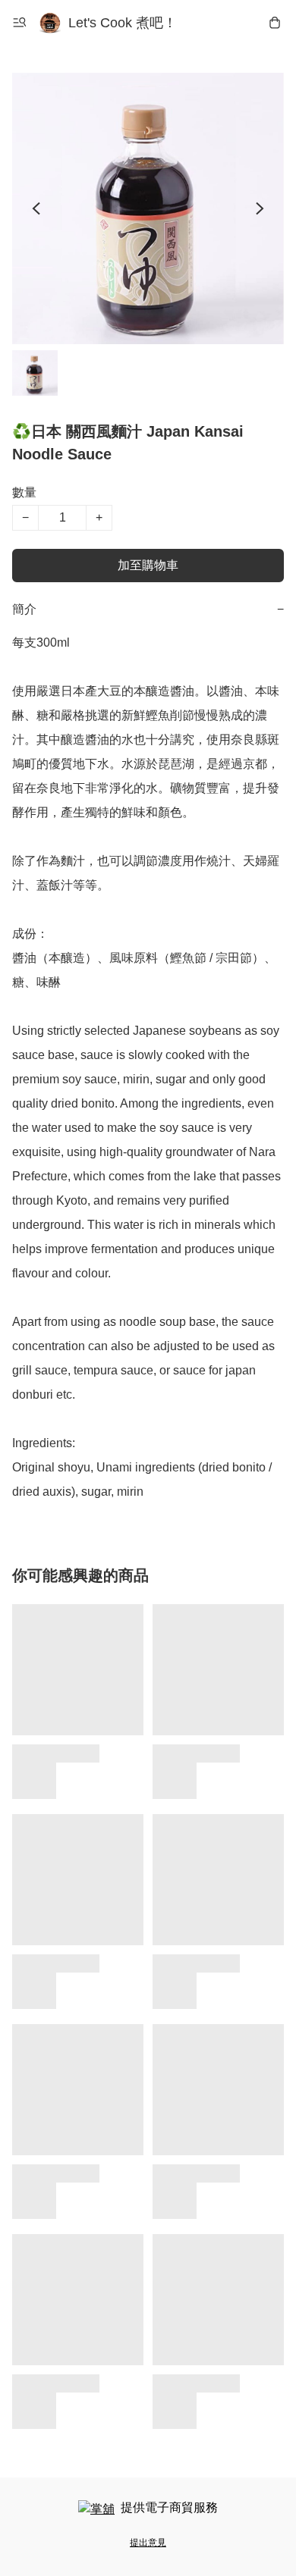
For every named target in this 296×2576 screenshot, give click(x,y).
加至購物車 (148, 565)
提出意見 (148, 2543)
